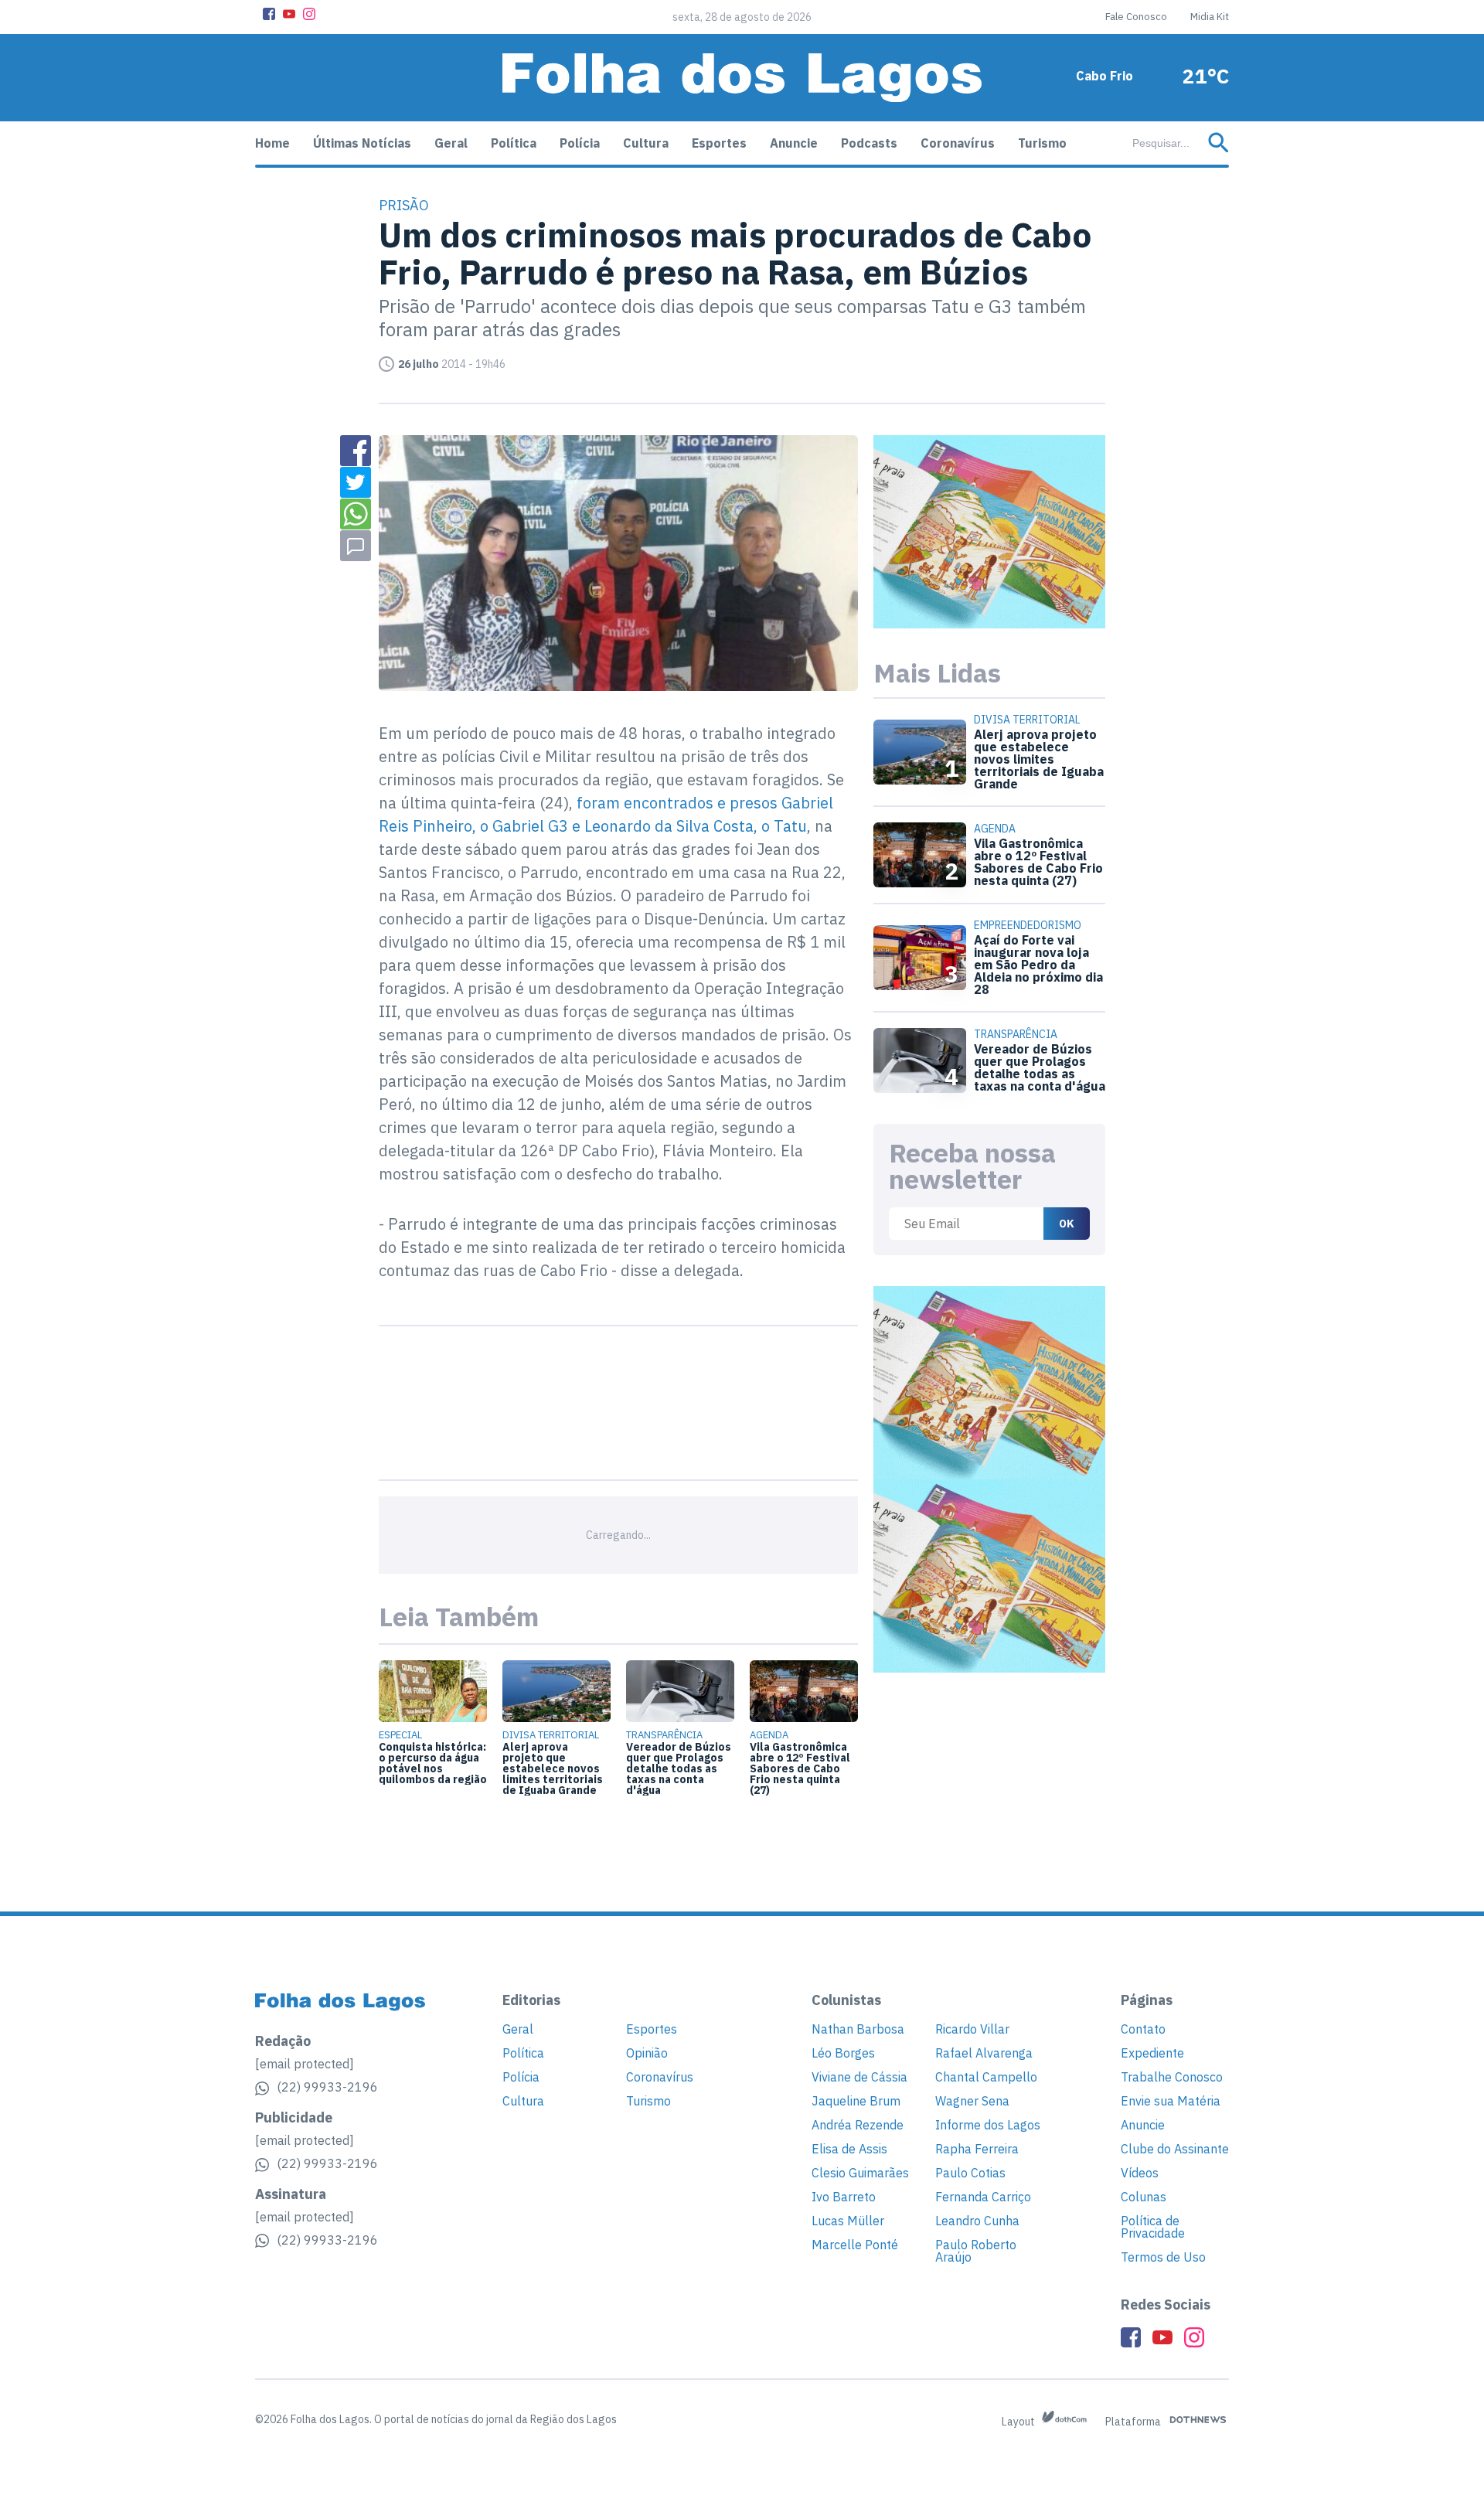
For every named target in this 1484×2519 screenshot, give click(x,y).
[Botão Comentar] (356, 546)
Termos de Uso (1163, 2257)
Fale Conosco (1136, 17)
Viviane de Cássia (859, 2077)
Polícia (580, 143)
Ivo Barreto (844, 2197)
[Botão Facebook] (269, 14)
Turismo (1042, 143)
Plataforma (1134, 2422)
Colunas (1144, 2197)
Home (272, 143)
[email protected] (305, 2064)
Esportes (719, 143)
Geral (451, 143)
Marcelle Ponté (855, 2245)
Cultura (646, 143)
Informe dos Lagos (988, 2125)
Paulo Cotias (970, 2173)
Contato (1143, 2029)
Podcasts (869, 143)
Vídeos (1140, 2173)
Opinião (647, 2053)
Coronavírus (958, 143)
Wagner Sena (972, 2101)
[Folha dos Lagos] (742, 78)
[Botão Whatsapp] (356, 514)
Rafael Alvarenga (984, 2053)
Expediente (1152, 2053)
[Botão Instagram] (309, 14)
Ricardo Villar (972, 2029)
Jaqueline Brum (856, 2101)
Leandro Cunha (977, 2221)
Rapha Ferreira (977, 2149)
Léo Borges (843, 2053)
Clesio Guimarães (860, 2173)
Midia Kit (1210, 17)
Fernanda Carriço (983, 2197)
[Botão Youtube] (289, 14)
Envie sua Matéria (1171, 2101)
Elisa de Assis (849, 2149)
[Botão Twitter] (356, 482)
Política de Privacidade (1153, 2227)
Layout (1019, 2422)
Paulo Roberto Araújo (976, 2251)
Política (514, 143)
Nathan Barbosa (858, 2029)
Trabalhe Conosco (1172, 2077)
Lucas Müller (848, 2221)
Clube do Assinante (1175, 2149)
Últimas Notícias (362, 143)
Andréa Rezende (858, 2125)
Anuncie (794, 143)
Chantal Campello (986, 2077)
